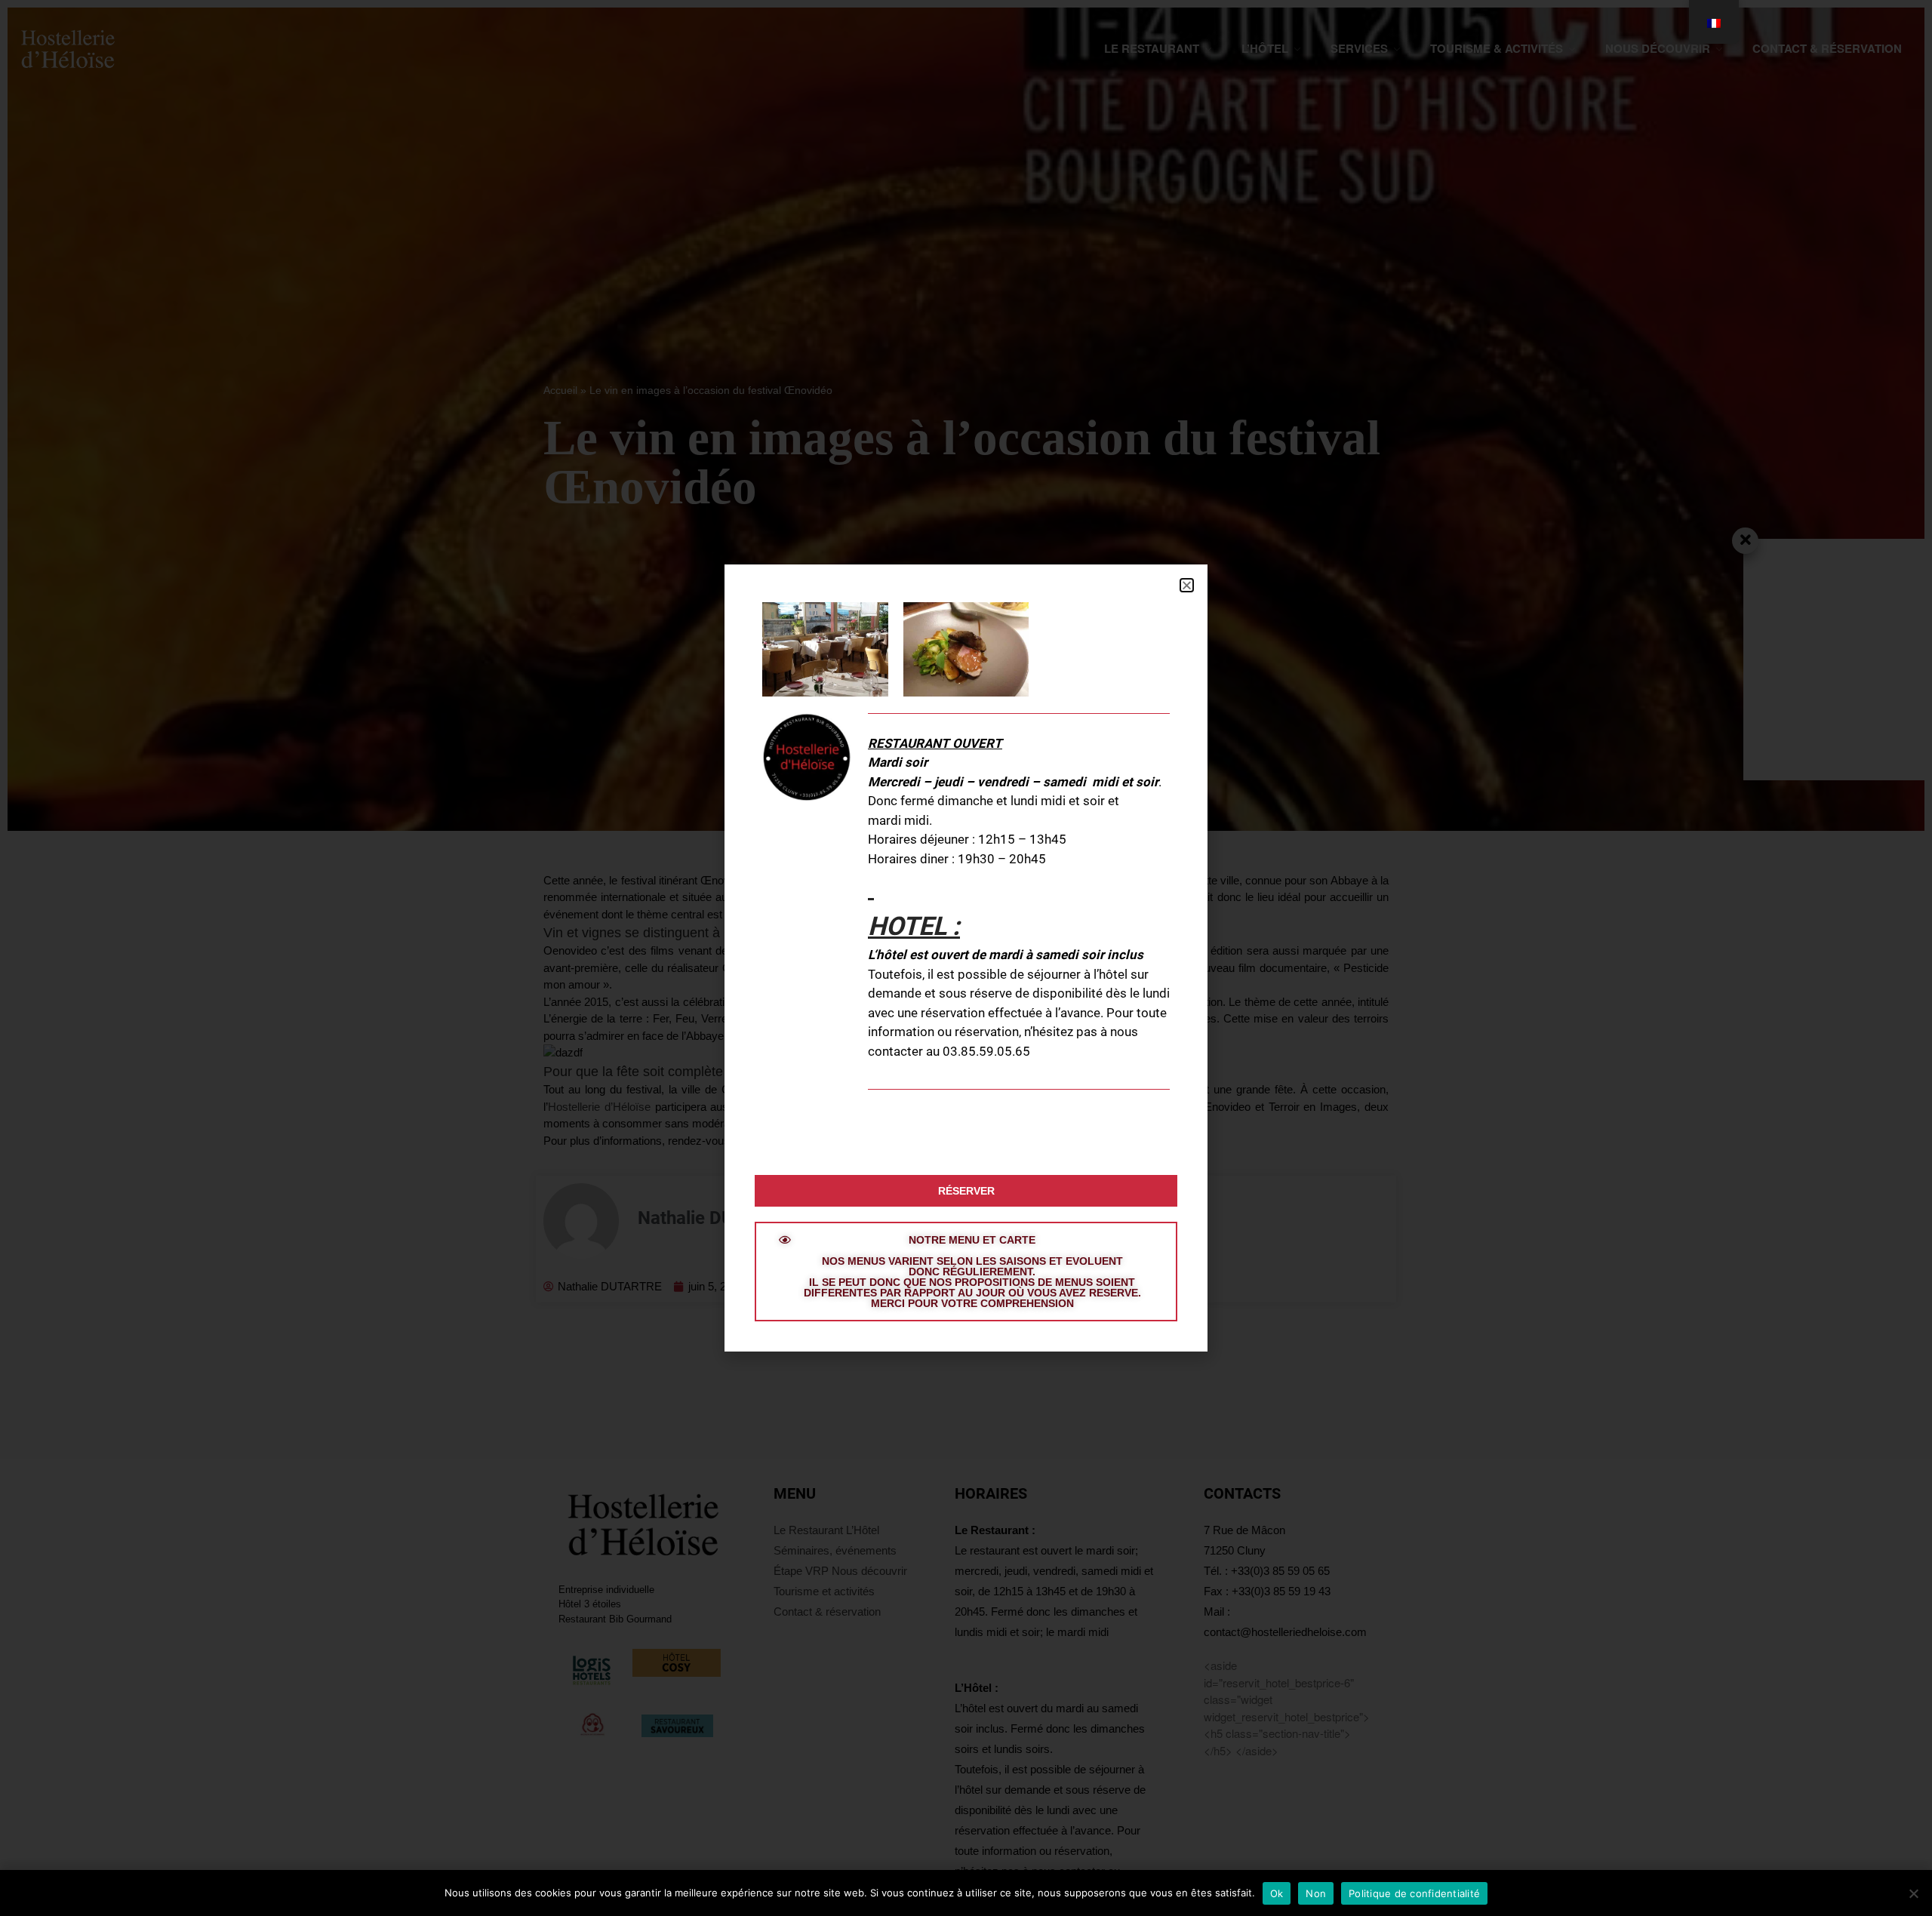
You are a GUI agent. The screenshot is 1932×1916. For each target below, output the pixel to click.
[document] (966, 958)
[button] (1187, 585)
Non (1316, 1893)
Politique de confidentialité (1414, 1893)
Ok (1277, 1893)
